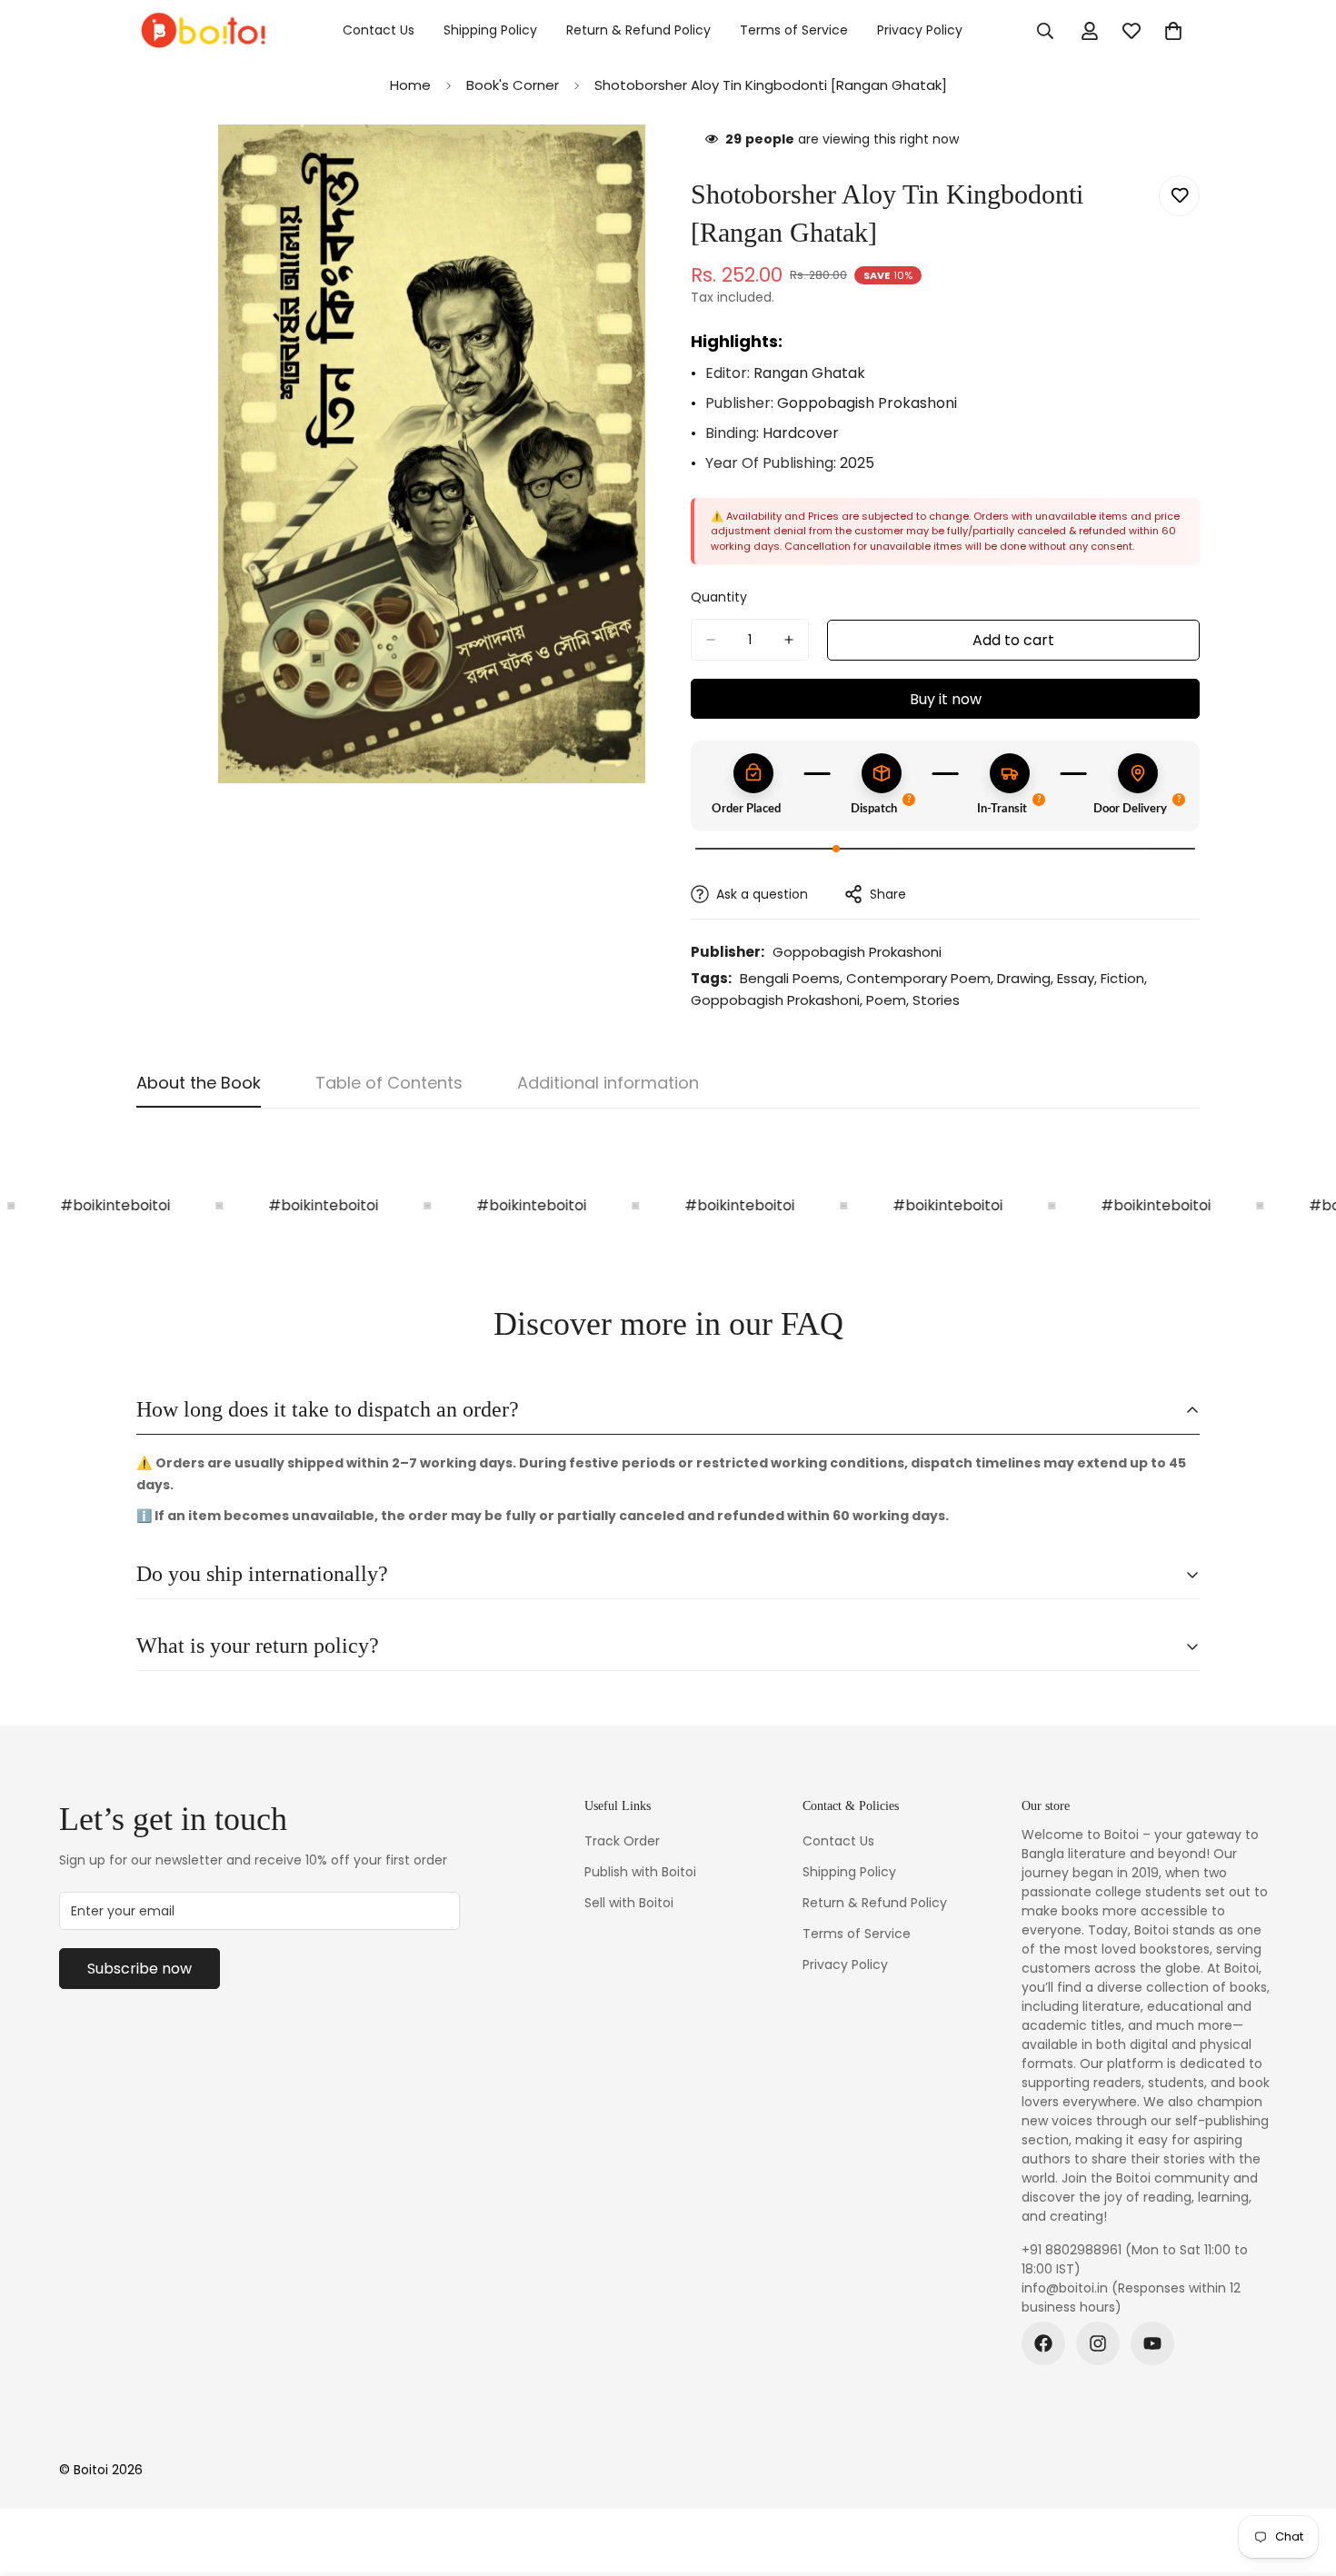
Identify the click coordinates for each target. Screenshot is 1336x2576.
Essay (1076, 978)
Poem (886, 1000)
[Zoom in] (629, 163)
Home (410, 85)
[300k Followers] (1043, 2343)
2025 (857, 463)
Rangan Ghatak (809, 373)
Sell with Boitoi (629, 1903)
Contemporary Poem (918, 978)
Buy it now (946, 699)
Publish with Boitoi (640, 1872)
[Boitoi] (202, 31)
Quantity (719, 597)
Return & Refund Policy (638, 30)
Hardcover (801, 433)
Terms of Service (794, 30)
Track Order (622, 1841)
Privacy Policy (920, 30)
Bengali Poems (790, 978)
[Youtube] (1152, 2343)
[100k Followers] (1098, 2343)
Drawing (1024, 978)
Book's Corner (513, 85)
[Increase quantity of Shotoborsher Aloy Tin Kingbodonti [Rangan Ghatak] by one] (789, 640)
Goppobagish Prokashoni (867, 403)
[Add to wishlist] (1179, 196)
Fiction (1122, 978)
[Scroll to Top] (1301, 2477)
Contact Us (379, 30)
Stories (936, 1000)
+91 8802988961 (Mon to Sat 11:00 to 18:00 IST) (1135, 2259)
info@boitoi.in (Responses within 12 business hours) (1131, 2298)
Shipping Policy (490, 30)
